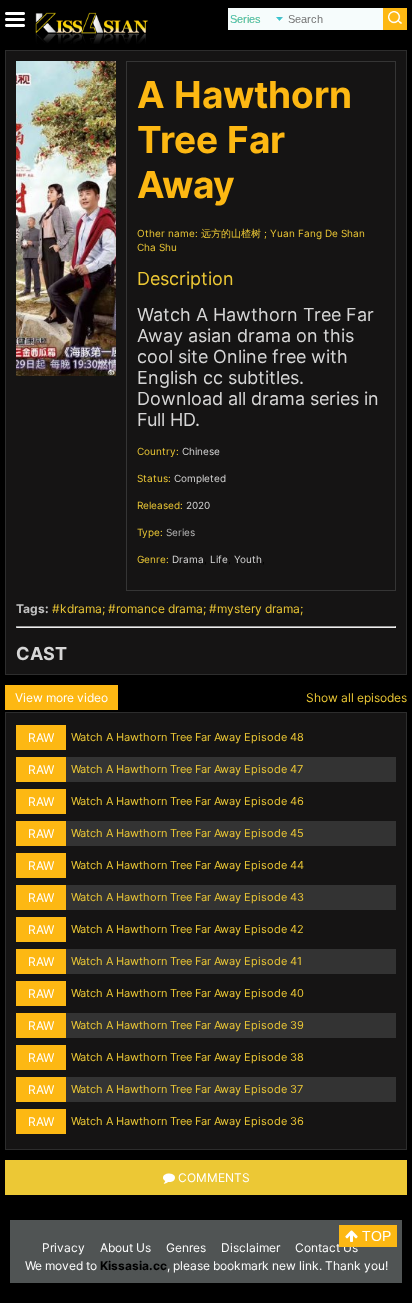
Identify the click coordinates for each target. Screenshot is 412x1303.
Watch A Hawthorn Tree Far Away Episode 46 (187, 801)
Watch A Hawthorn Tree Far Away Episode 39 (187, 1025)
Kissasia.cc (133, 1265)
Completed (200, 478)
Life (219, 559)
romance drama (159, 608)
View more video (61, 697)
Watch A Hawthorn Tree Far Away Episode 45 (187, 833)
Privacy (63, 1247)
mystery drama (258, 608)
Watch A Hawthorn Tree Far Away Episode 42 (187, 929)
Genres (186, 1247)
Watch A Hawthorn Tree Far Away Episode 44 (187, 865)
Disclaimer (250, 1247)
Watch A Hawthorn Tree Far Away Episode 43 (187, 897)
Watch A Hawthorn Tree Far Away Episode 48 (187, 737)
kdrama (81, 608)
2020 (198, 505)
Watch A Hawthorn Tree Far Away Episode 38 (187, 1057)
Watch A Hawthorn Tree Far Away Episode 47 (187, 769)
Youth (248, 559)
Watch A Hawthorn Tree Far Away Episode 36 (187, 1121)
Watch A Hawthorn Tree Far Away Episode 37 (187, 1089)
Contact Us (326, 1247)
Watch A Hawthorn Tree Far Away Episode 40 (187, 993)
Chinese (201, 451)
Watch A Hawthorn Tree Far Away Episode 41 (186, 961)
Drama (188, 559)
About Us (125, 1247)
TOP (374, 1236)
